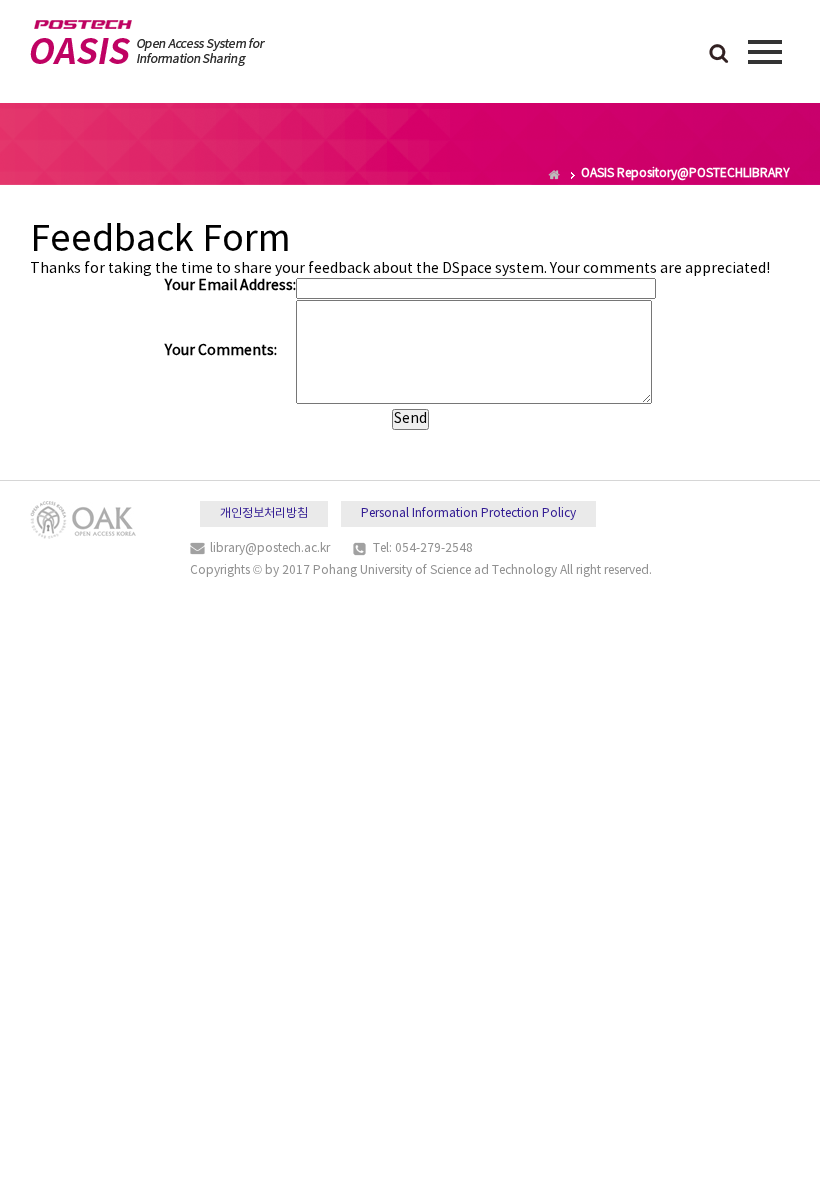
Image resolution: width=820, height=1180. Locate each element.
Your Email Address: (230, 286)
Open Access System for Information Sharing (147, 43)
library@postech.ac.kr (270, 548)
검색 (719, 55)
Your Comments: (221, 351)
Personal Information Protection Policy (468, 513)
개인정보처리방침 (264, 513)
